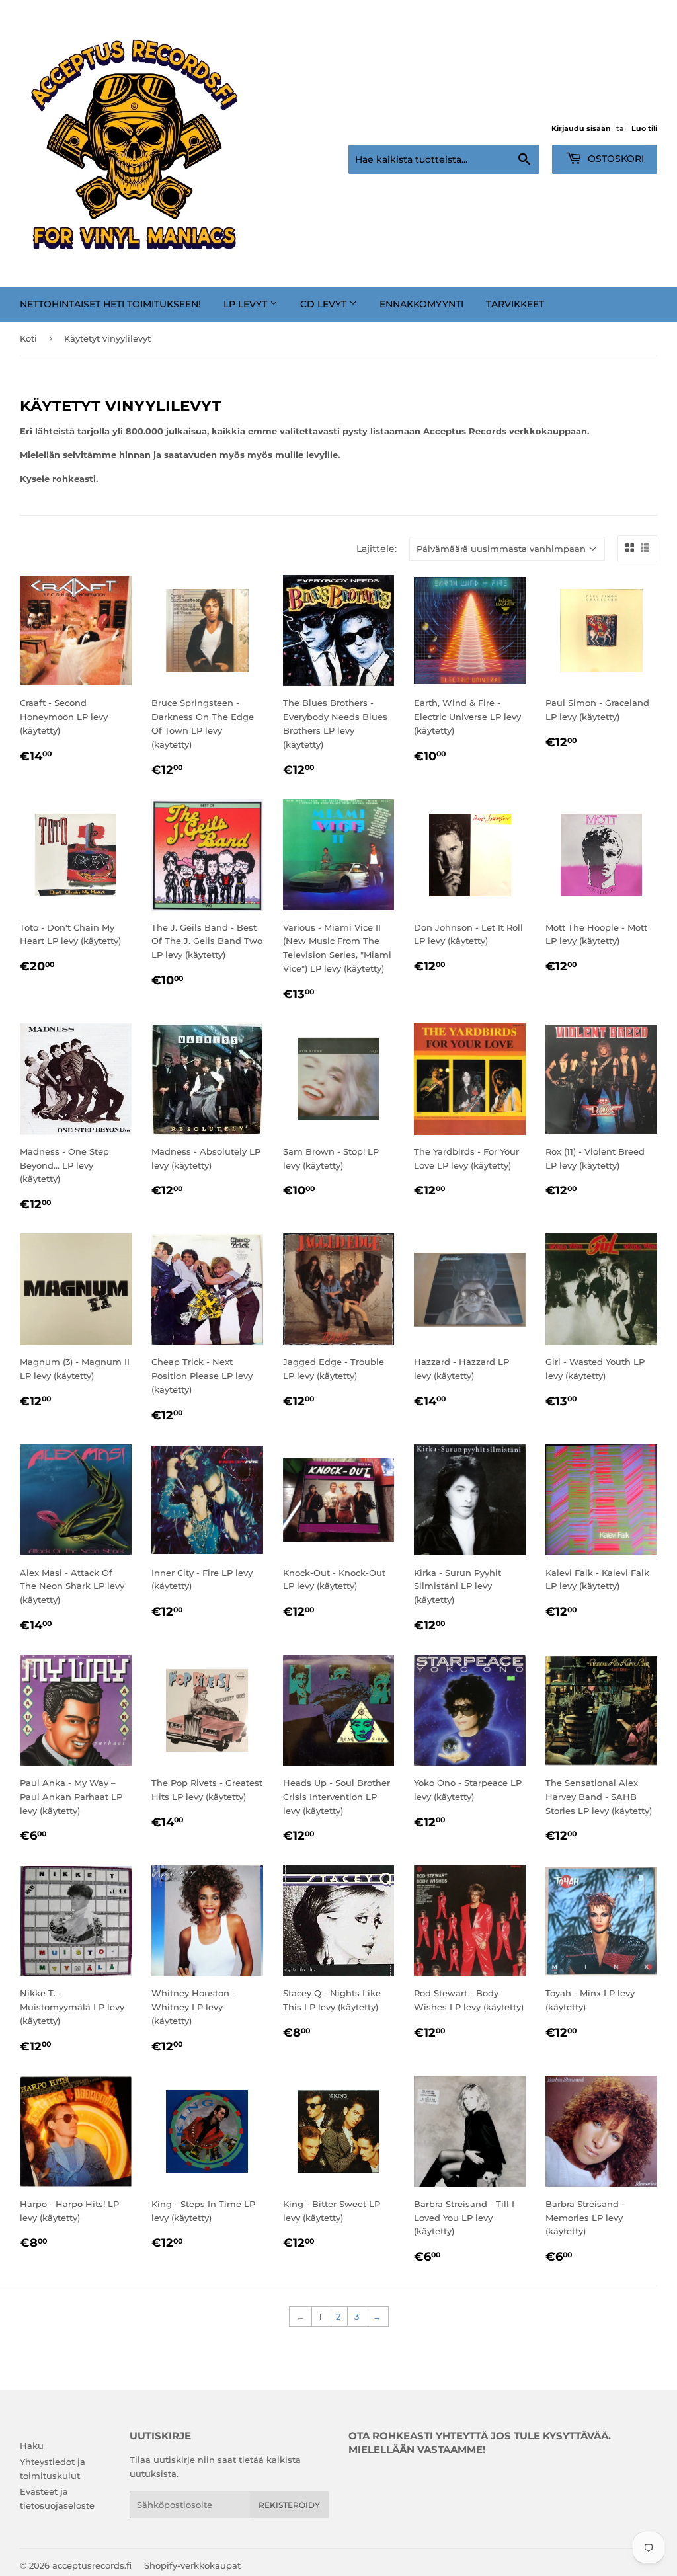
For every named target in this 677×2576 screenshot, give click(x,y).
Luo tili (644, 128)
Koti (28, 338)
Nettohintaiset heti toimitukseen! (110, 304)
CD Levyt (325, 304)
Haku (32, 2446)
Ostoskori (615, 159)
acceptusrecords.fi (92, 2565)
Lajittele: (377, 549)
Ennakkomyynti (421, 304)
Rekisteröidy (289, 2505)
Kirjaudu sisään (581, 128)
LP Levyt (247, 304)
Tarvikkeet (515, 304)
